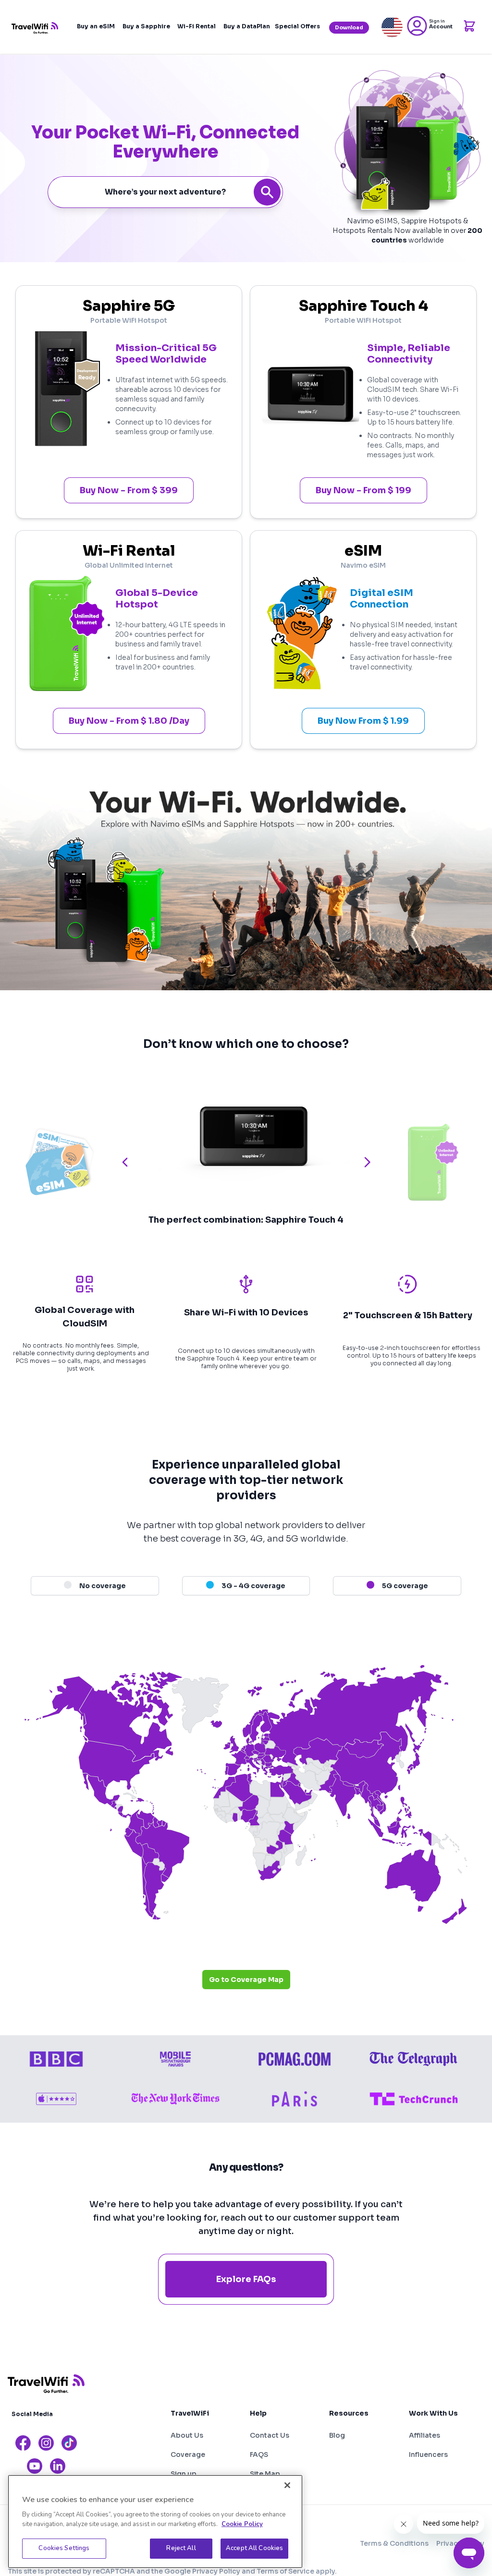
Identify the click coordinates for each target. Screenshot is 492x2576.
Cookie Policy (242, 2524)
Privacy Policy (216, 2571)
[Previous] (125, 1162)
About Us (187, 2435)
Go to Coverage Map (246, 1980)
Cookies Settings (64, 2548)
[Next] (367, 1162)
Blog (337, 2435)
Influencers (428, 2454)
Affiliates (424, 2435)
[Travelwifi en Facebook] (23, 2443)
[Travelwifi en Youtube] (35, 2466)
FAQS (259, 2454)
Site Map (265, 2474)
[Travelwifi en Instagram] (46, 2443)
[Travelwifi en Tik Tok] (69, 2443)
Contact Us (270, 2435)
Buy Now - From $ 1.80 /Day (129, 721)
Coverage (188, 2454)
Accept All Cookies (254, 2548)
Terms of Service (285, 2571)
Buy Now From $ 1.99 (363, 721)
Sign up (184, 2474)
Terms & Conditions (394, 2543)
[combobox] (165, 192)
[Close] (287, 2485)
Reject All (181, 2548)
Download (349, 28)
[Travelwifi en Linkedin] (58, 2466)
